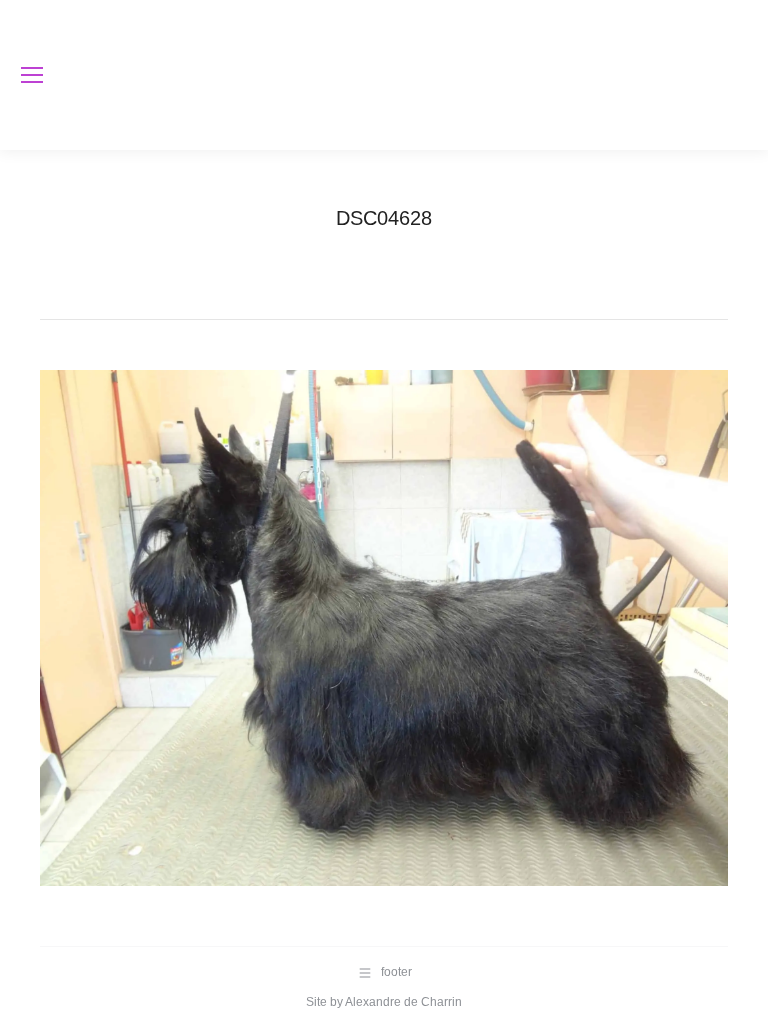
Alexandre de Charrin (403, 1002)
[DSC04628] (384, 628)
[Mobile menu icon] (32, 75)
